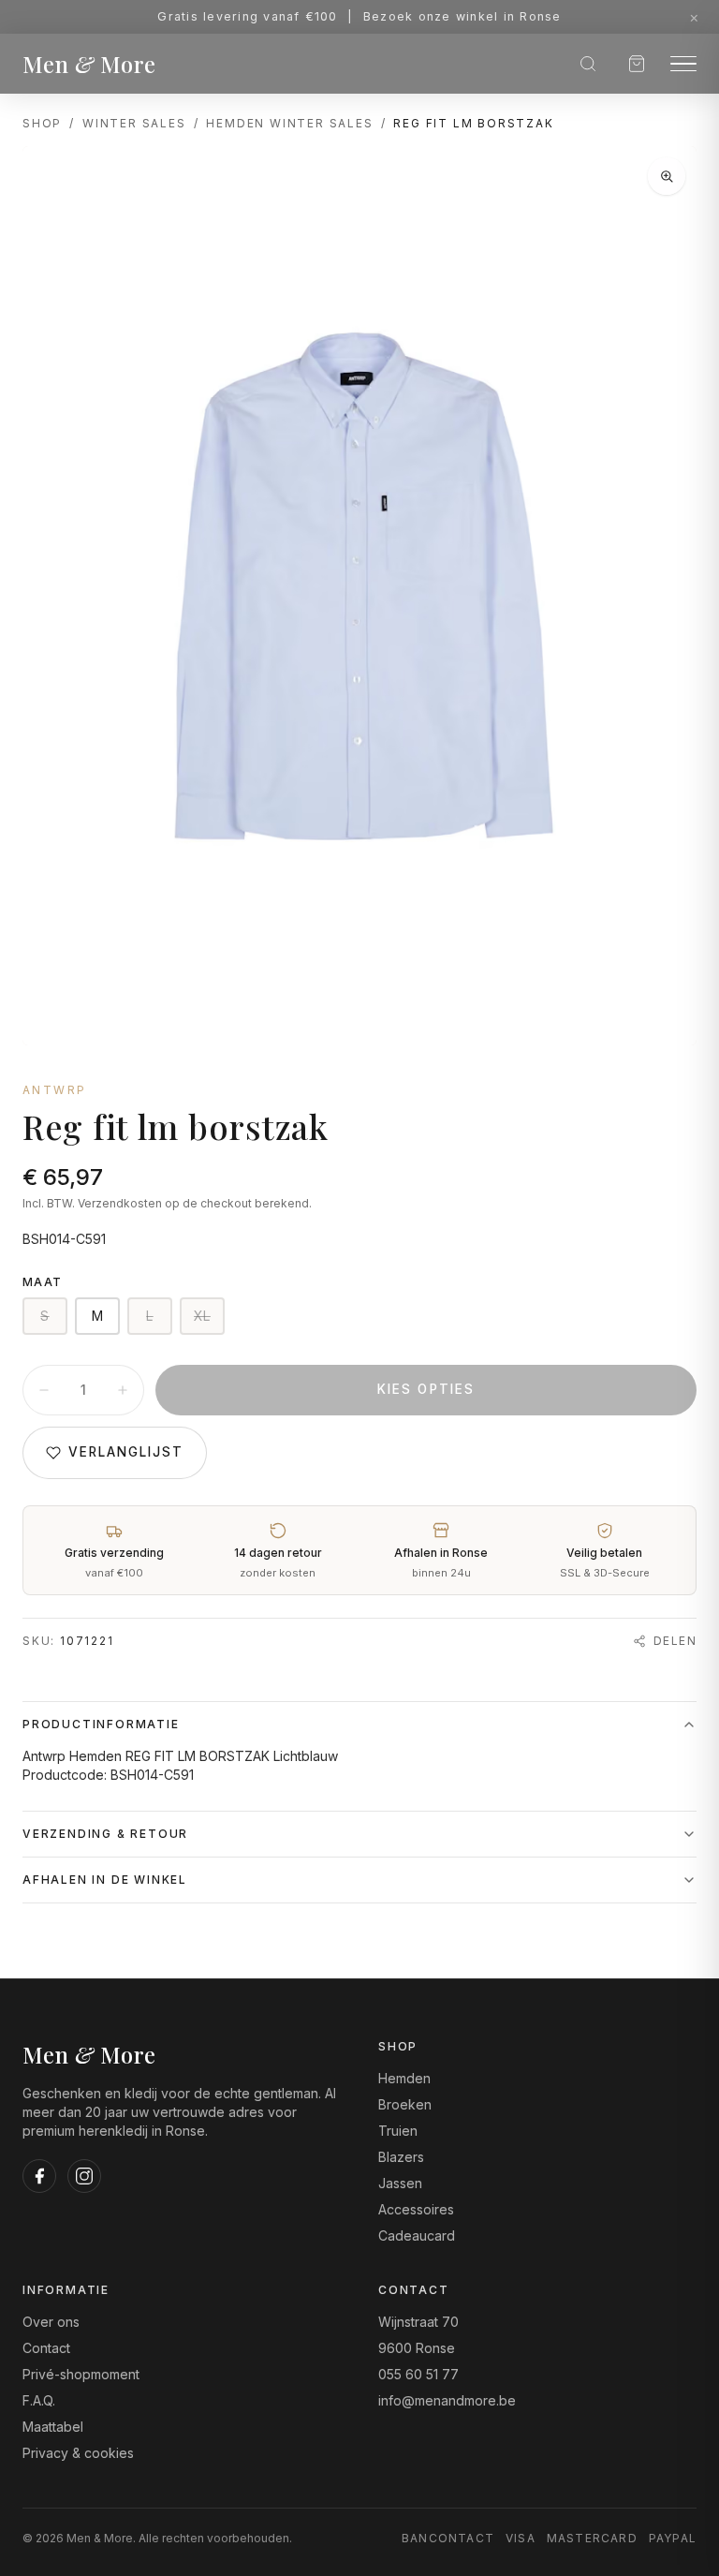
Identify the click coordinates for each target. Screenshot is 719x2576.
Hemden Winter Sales (289, 123)
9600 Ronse (417, 2348)
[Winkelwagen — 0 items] (637, 64)
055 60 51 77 (418, 2374)
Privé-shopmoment (81, 2374)
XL (202, 1316)
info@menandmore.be (447, 2400)
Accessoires (416, 2209)
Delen (675, 1641)
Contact (46, 2348)
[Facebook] (39, 2176)
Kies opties (426, 1389)
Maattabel (53, 2427)
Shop (42, 123)
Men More (89, 64)
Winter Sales (134, 123)
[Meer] (123, 1390)
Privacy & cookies (78, 2453)
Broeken (405, 2104)
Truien (398, 2131)
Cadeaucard (417, 2235)
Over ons (51, 2322)
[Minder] (44, 1390)
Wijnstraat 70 (418, 2322)
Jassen (400, 2183)
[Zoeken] (588, 64)
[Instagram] (84, 2176)
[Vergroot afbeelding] (667, 176)
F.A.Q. (39, 2400)
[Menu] (683, 64)
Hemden (404, 2078)
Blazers (401, 2157)
